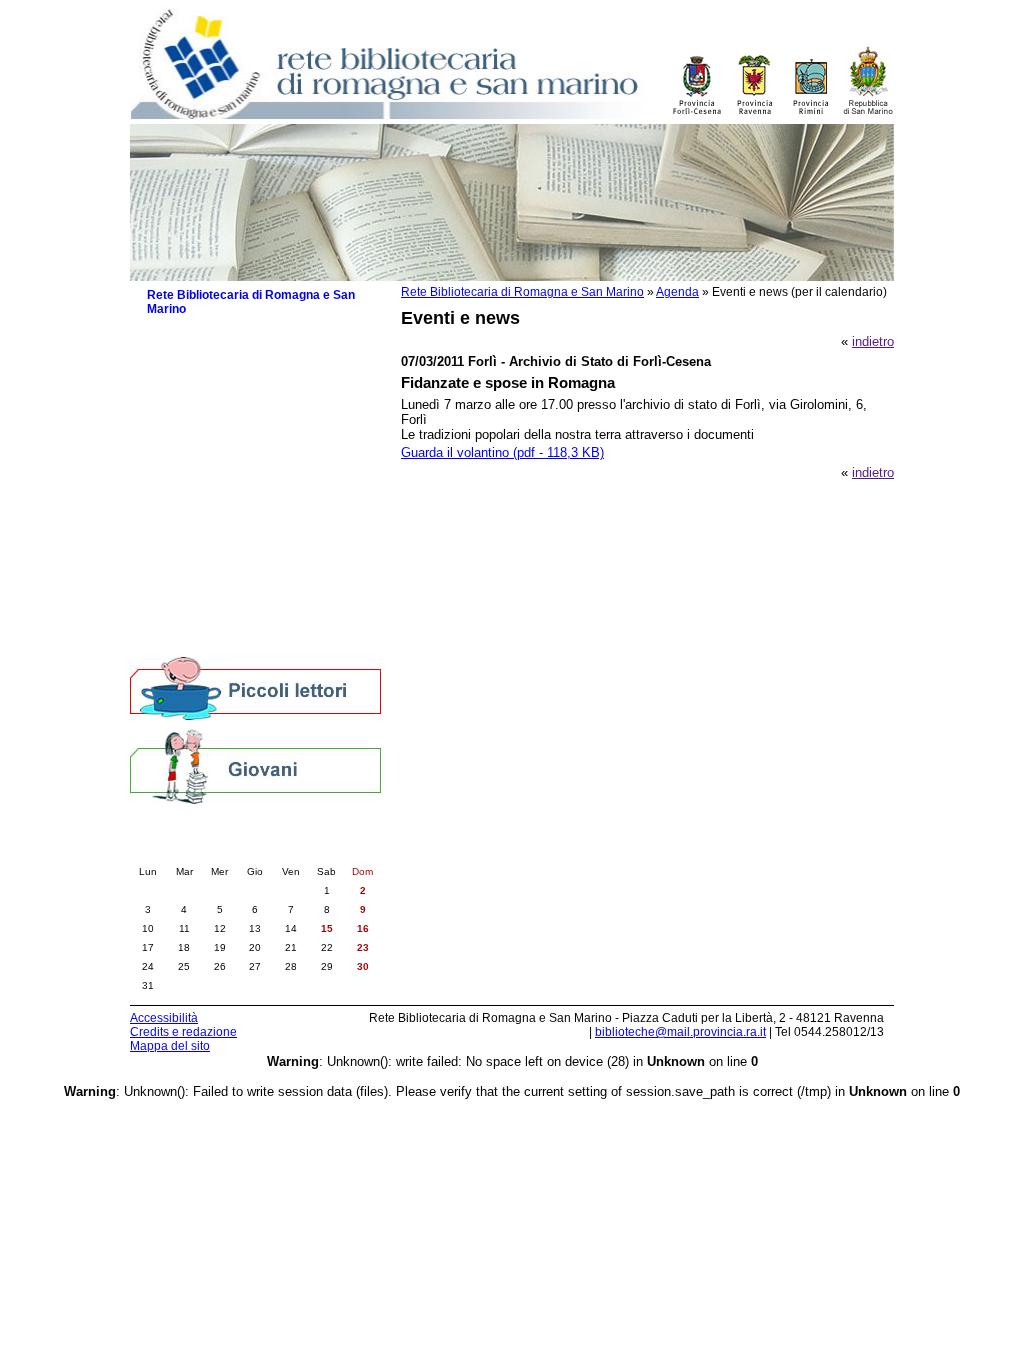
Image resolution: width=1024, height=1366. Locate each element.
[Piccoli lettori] (255, 690)
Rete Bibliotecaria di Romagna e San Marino (522, 292)
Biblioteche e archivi (205, 352)
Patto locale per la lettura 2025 (245, 427)
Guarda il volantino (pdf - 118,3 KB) (502, 452)
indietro (873, 341)
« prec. (199, 851)
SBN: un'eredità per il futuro (236, 622)
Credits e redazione (183, 1032)
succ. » (311, 851)
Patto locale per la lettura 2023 (245, 467)
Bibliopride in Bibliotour (223, 542)
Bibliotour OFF (199, 562)
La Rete (169, 332)
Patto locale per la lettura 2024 (245, 447)
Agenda (677, 292)
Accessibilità (164, 1018)
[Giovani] (255, 765)
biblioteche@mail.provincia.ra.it (680, 1032)
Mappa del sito (170, 1046)
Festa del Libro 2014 (216, 522)
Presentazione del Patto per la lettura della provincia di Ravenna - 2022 (264, 495)
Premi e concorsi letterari (229, 602)
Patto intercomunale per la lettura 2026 (253, 400)
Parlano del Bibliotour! (220, 582)
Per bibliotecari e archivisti (223, 642)
